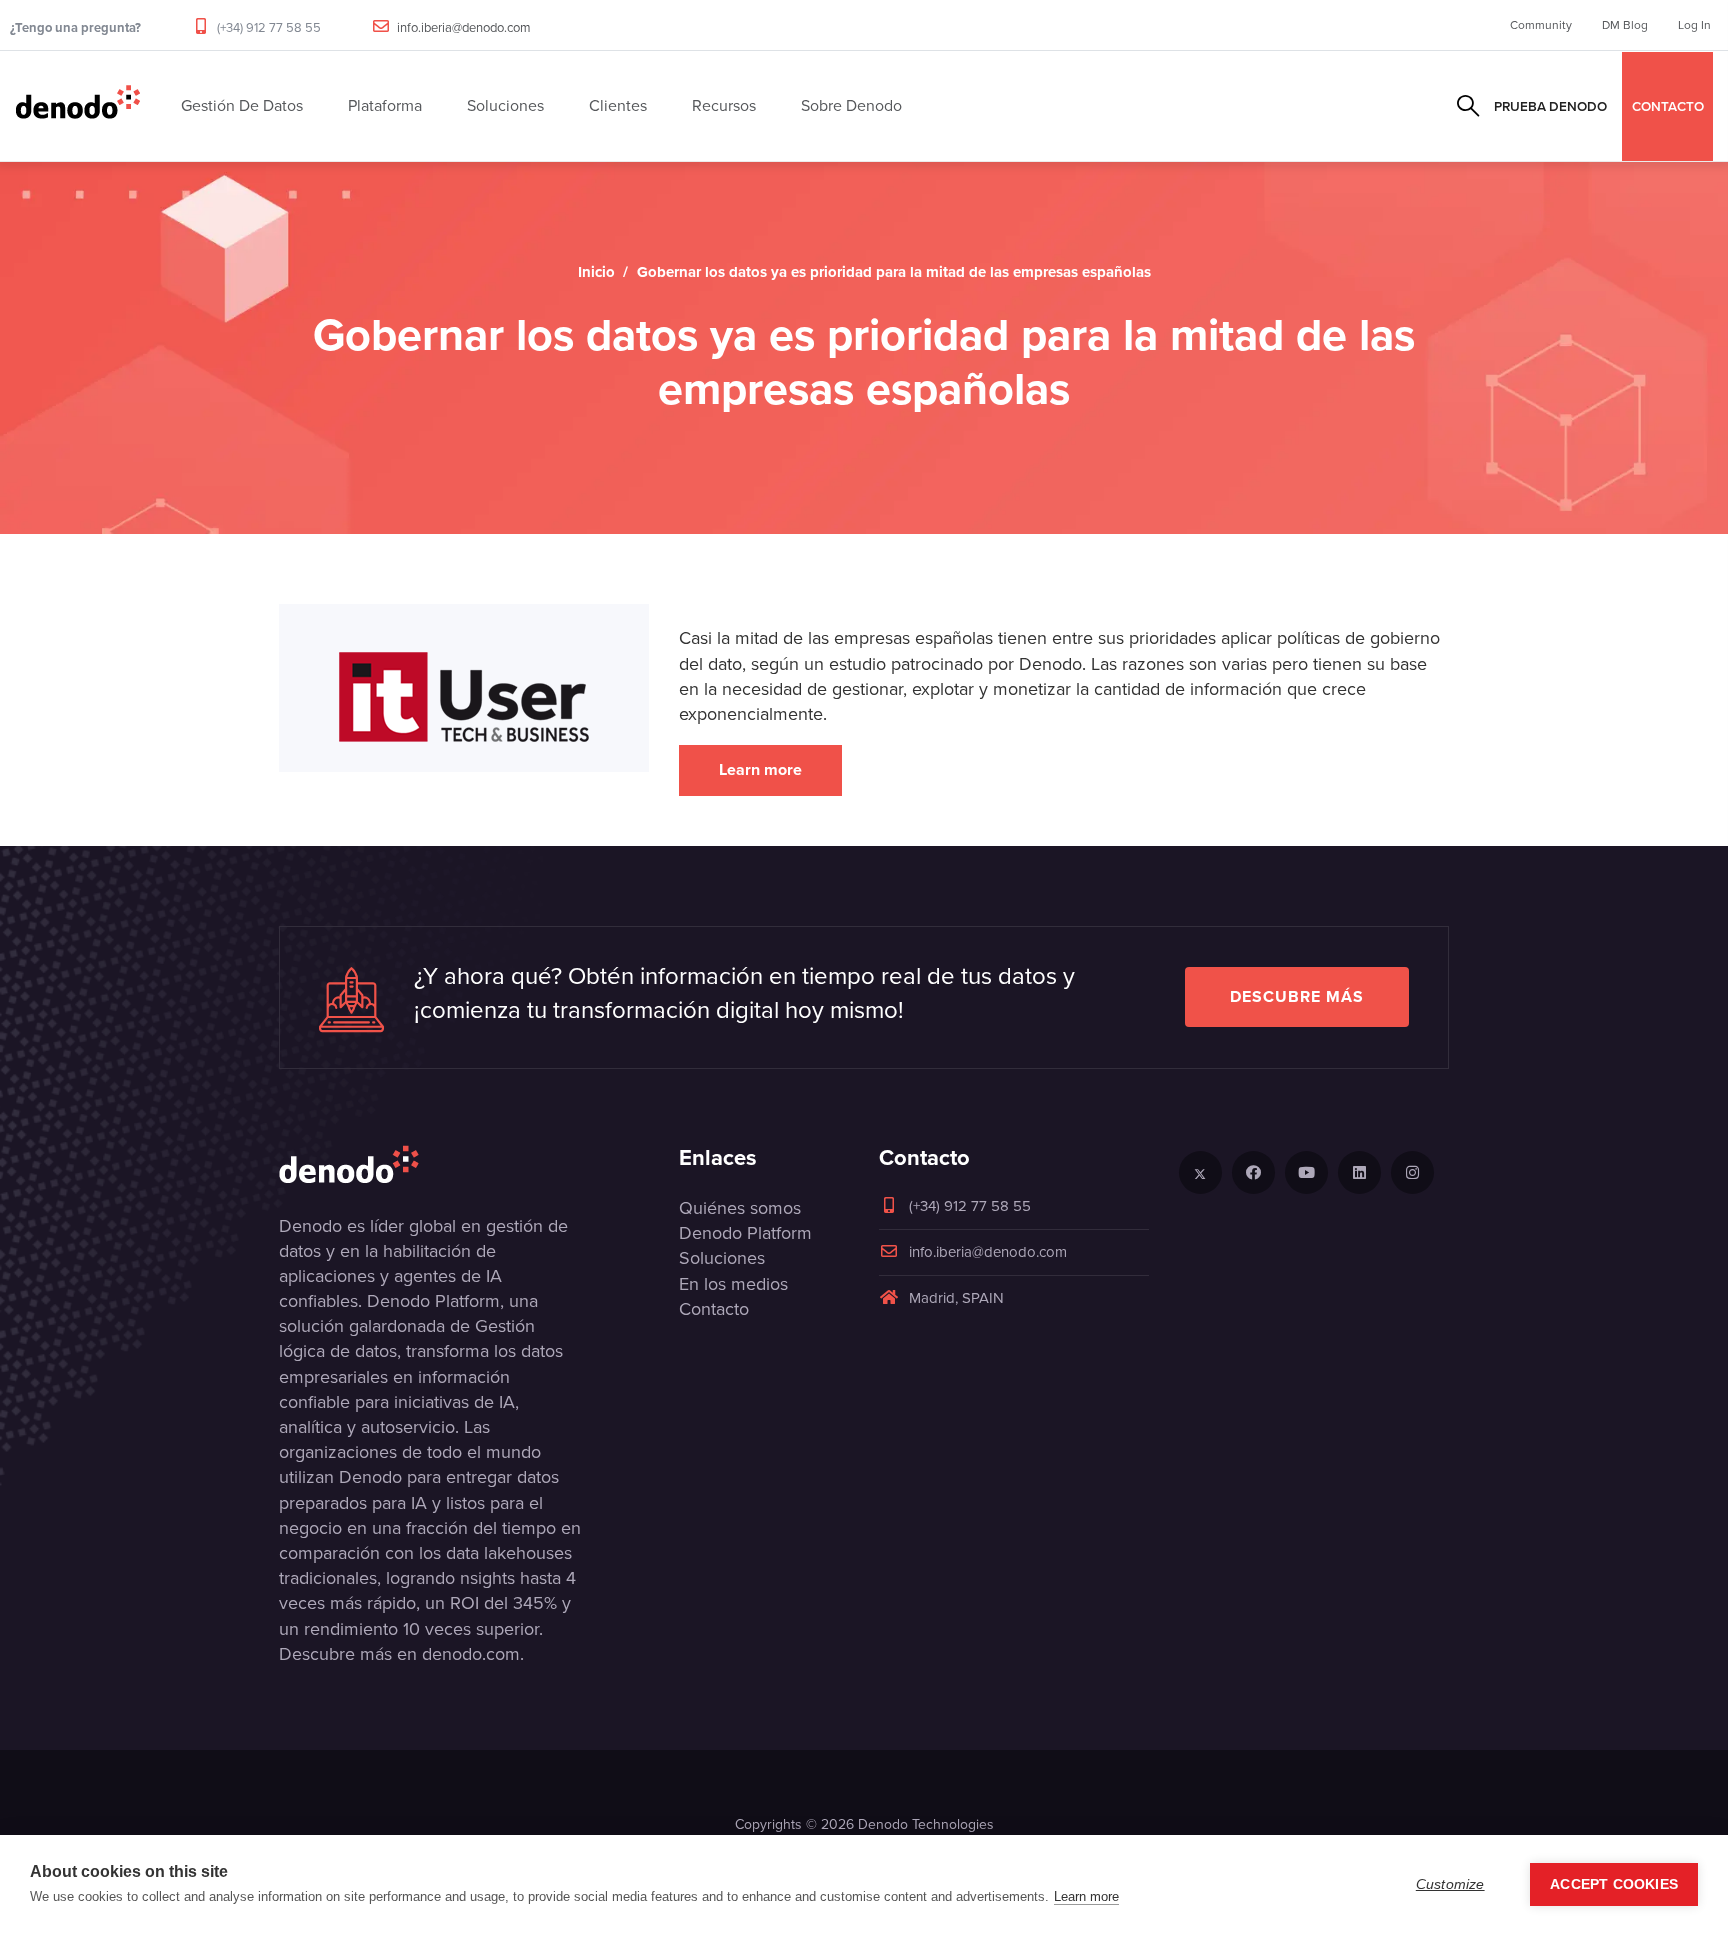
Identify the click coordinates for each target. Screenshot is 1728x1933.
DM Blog (1625, 25)
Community (1541, 25)
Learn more (760, 769)
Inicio (596, 272)
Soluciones (722, 1258)
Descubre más (1297, 996)
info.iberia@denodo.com (464, 27)
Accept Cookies (1614, 1884)
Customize (1450, 1884)
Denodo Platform (745, 1233)
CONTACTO (1668, 106)
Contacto (714, 1309)
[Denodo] (78, 106)
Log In (1694, 25)
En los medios (733, 1284)
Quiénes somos (740, 1208)
